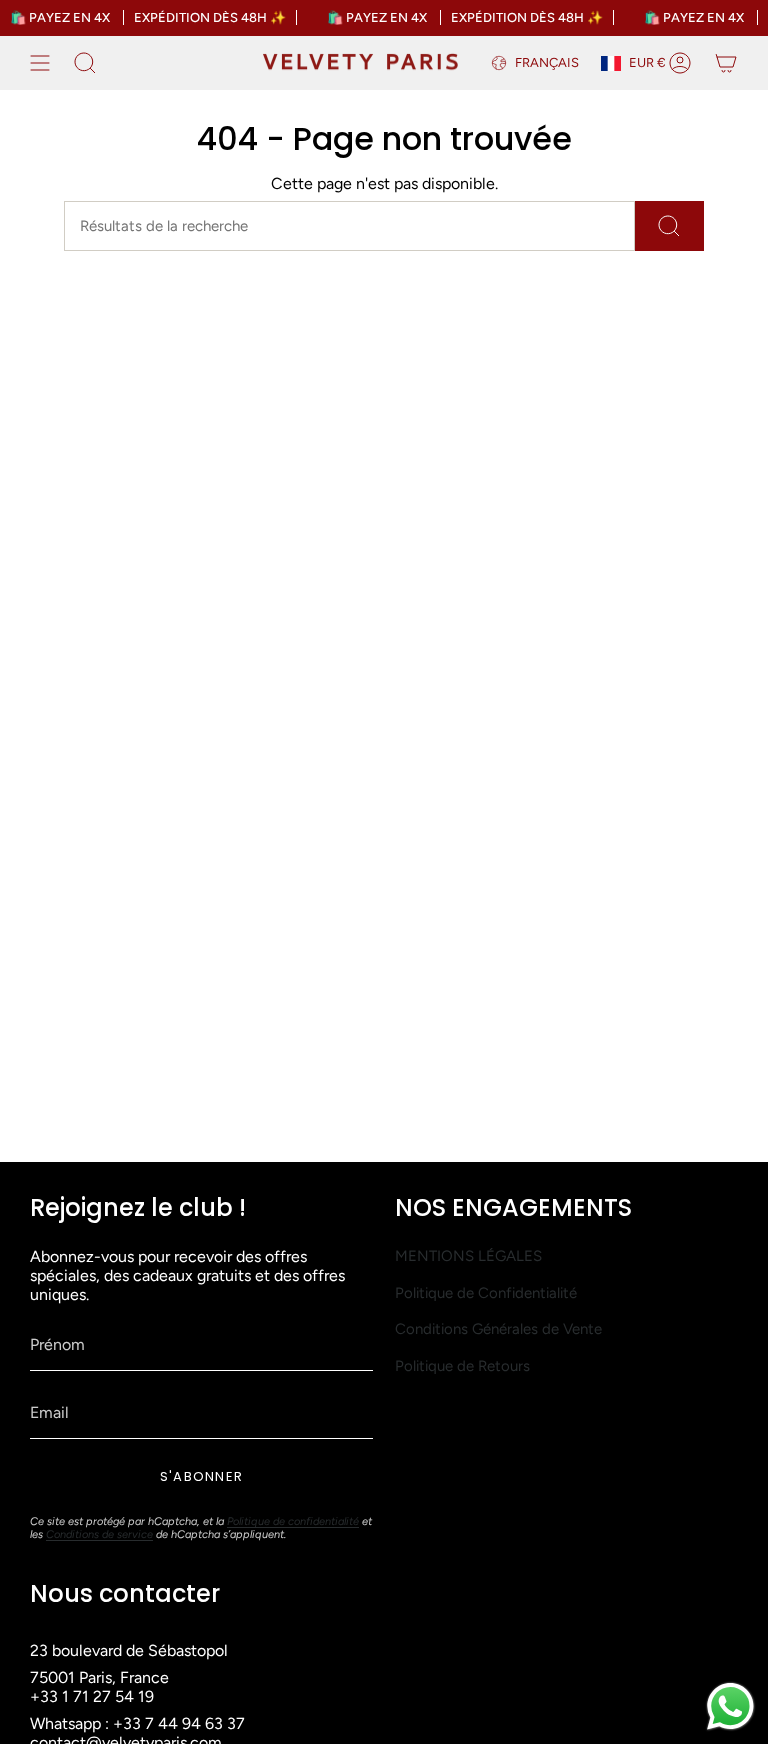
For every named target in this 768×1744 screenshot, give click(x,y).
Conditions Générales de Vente (498, 1329)
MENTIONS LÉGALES (468, 1256)
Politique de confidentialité (293, 1521)
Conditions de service (99, 1534)
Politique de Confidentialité (486, 1293)
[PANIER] (726, 63)
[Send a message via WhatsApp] (730, 1706)
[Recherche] (669, 226)
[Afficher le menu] (40, 63)
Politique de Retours (462, 1366)
